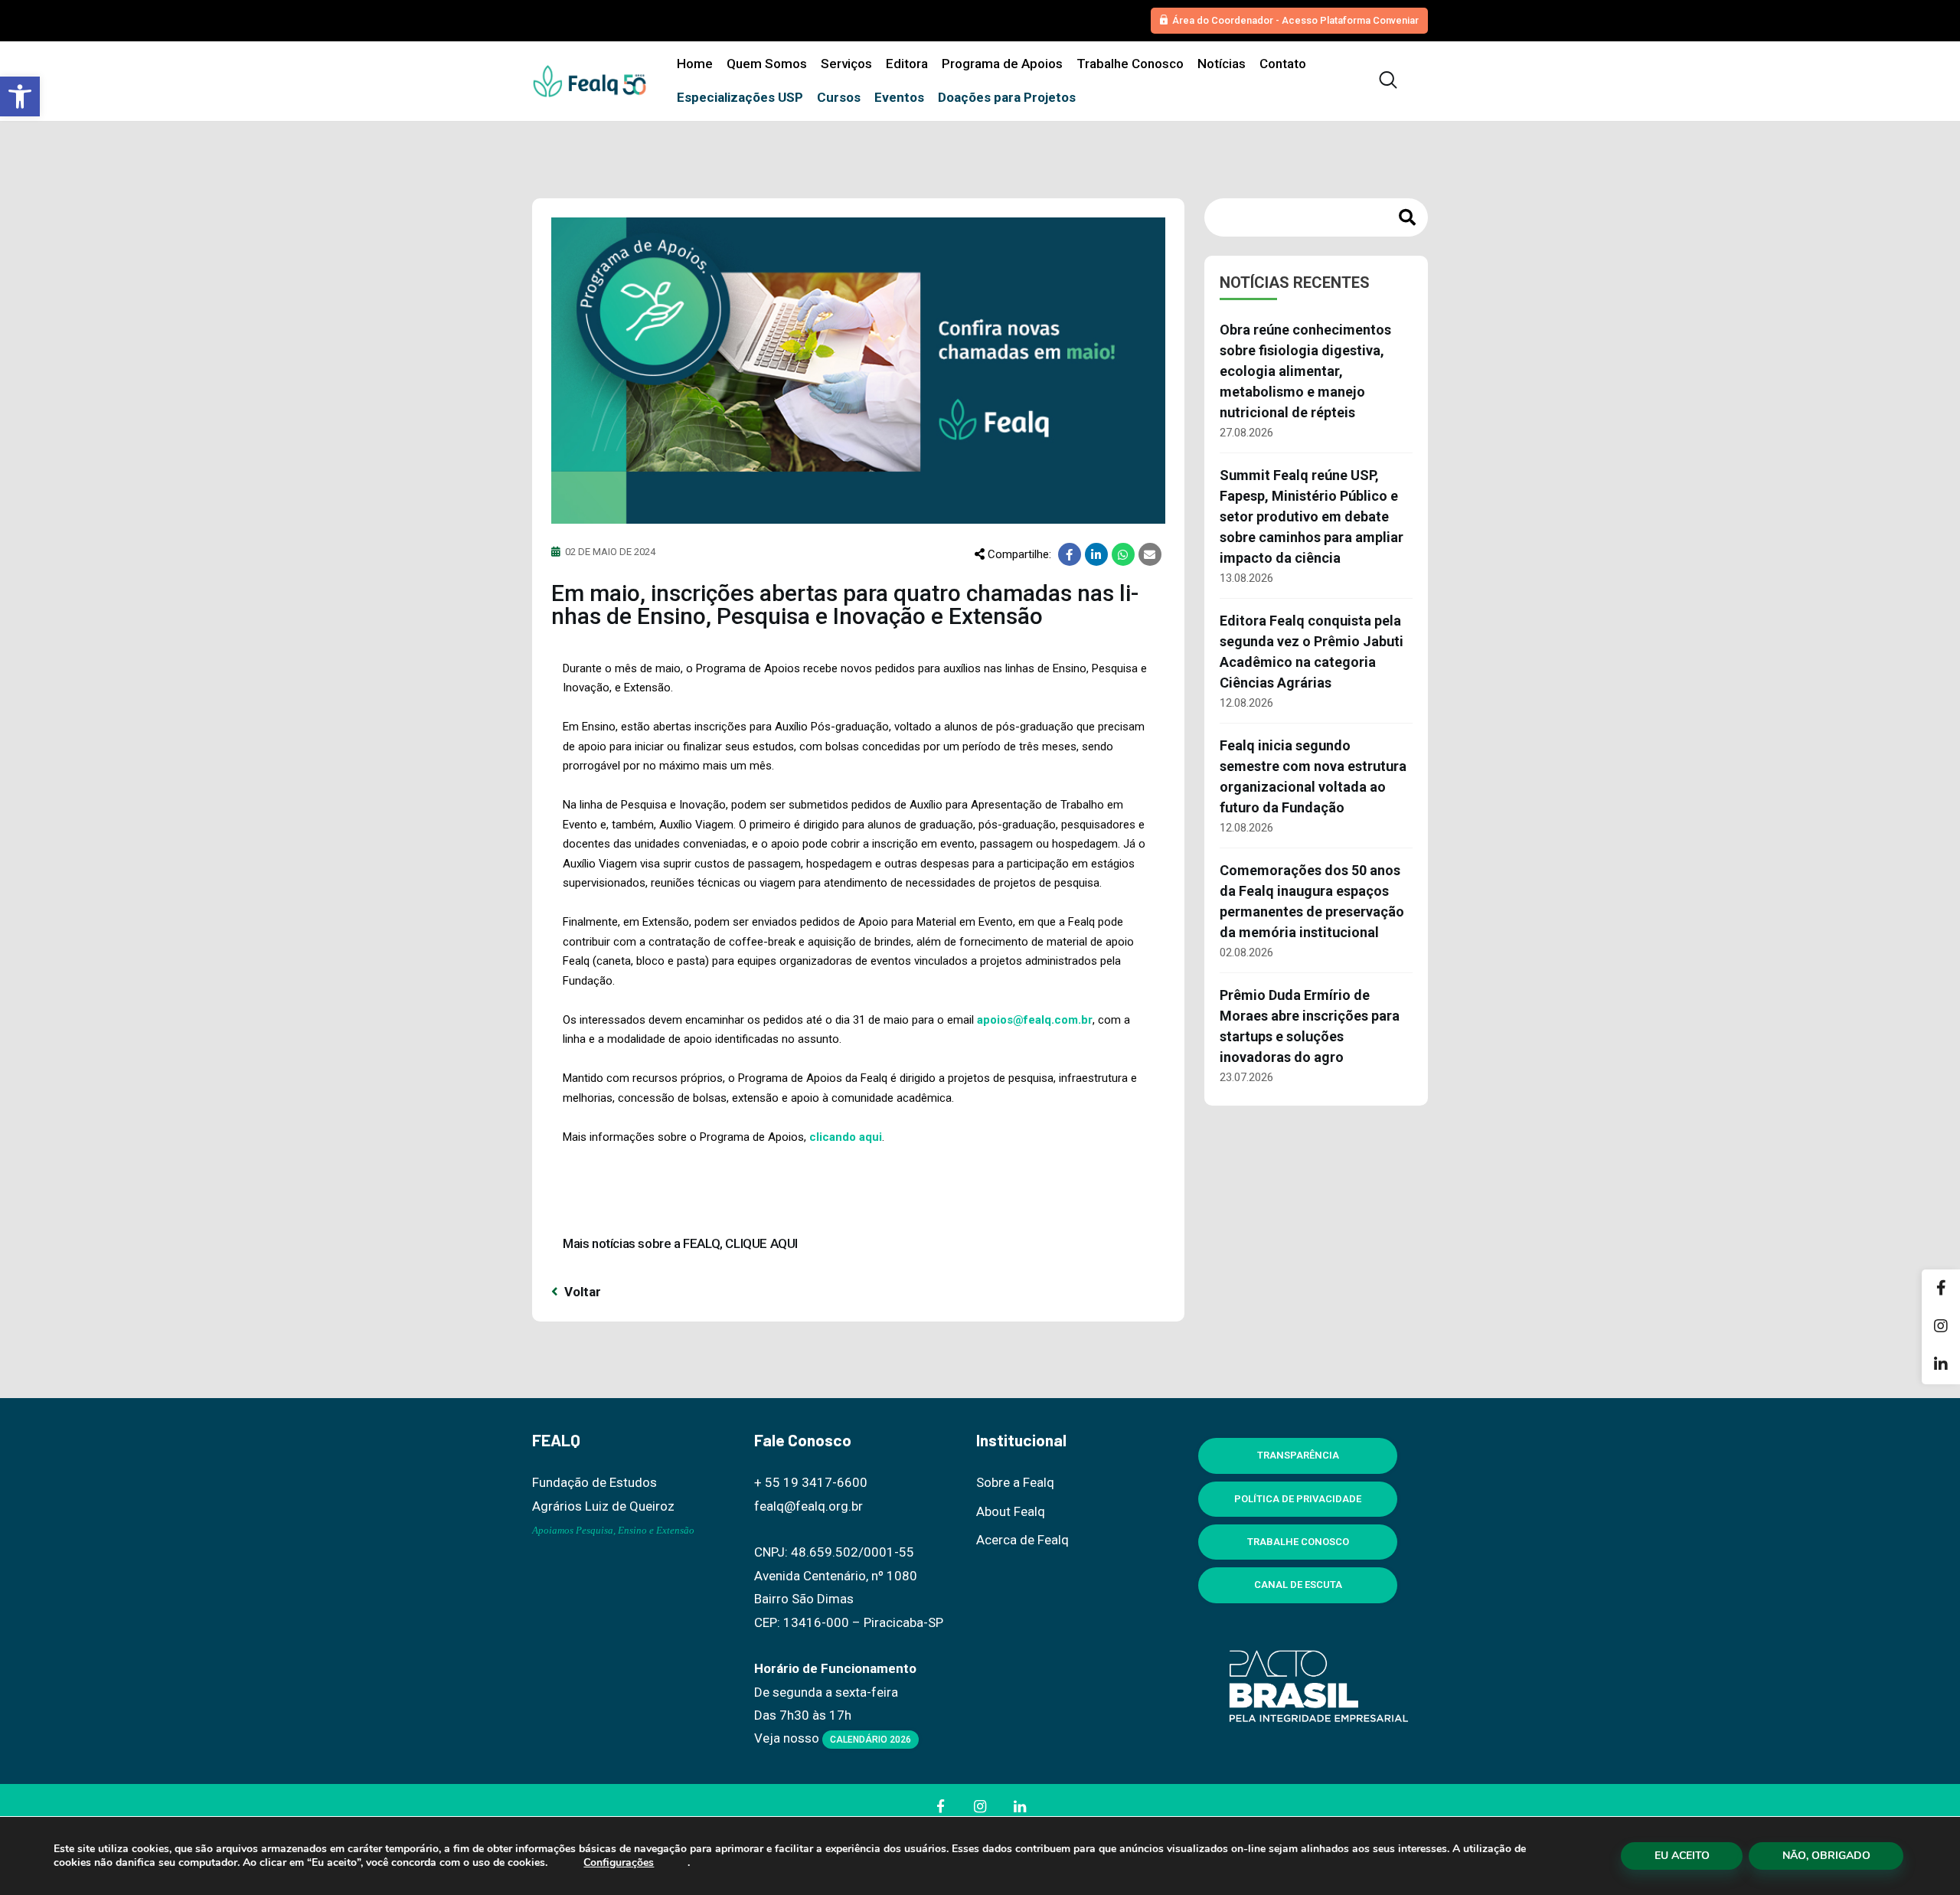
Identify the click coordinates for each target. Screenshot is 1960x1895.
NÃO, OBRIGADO (1826, 1856)
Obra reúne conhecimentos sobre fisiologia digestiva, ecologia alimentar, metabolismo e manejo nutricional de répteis (1305, 371)
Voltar (581, 1292)
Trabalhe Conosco (1298, 1542)
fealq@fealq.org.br (808, 1506)
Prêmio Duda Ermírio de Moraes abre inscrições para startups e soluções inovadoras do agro (1310, 1026)
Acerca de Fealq (1022, 1540)
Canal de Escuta (1298, 1585)
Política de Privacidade (1298, 1499)
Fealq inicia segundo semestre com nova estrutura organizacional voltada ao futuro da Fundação (1313, 776)
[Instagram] (1941, 1327)
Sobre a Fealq (1015, 1482)
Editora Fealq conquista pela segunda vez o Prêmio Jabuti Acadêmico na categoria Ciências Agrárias (1312, 652)
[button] (20, 96)
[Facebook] (1941, 1289)
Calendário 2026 (871, 1740)
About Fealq (1011, 1511)
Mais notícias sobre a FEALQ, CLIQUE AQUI (680, 1243)
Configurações (619, 1863)
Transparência (1298, 1455)
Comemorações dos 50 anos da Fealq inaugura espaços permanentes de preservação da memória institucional (1312, 901)
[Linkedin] (1941, 1365)
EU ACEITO (1682, 1856)
